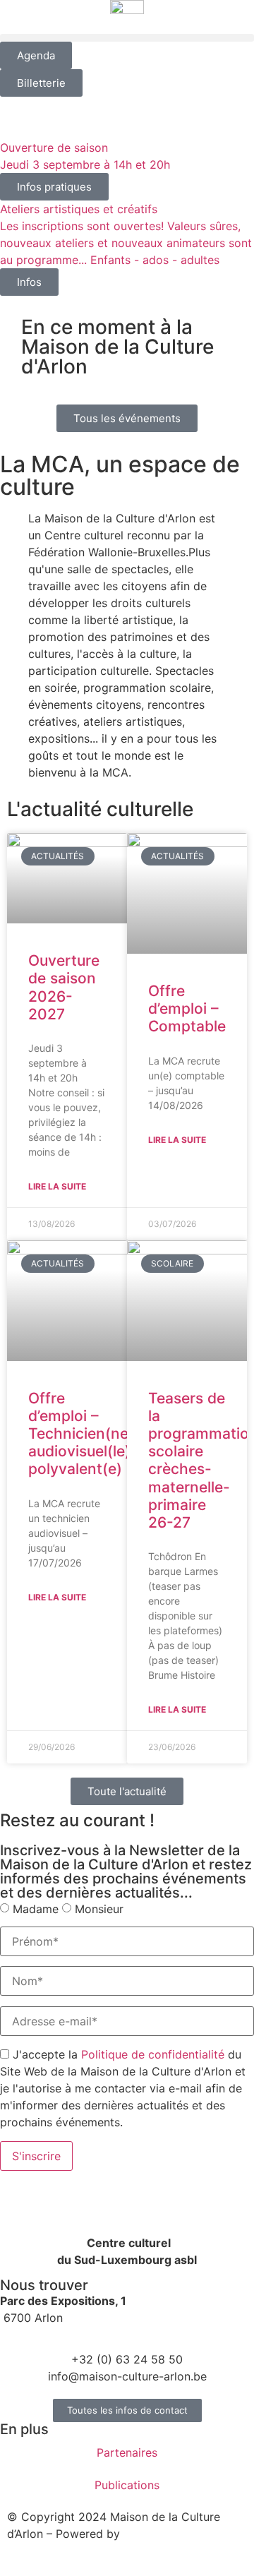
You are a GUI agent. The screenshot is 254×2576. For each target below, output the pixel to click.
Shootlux (147, 2534)
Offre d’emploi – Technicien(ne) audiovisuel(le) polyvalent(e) (81, 1434)
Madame (36, 1909)
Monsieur (99, 1909)
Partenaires (127, 2452)
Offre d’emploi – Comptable (187, 1008)
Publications (127, 2485)
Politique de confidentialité (153, 2054)
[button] (127, 38)
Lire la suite (57, 1186)
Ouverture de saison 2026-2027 (64, 987)
